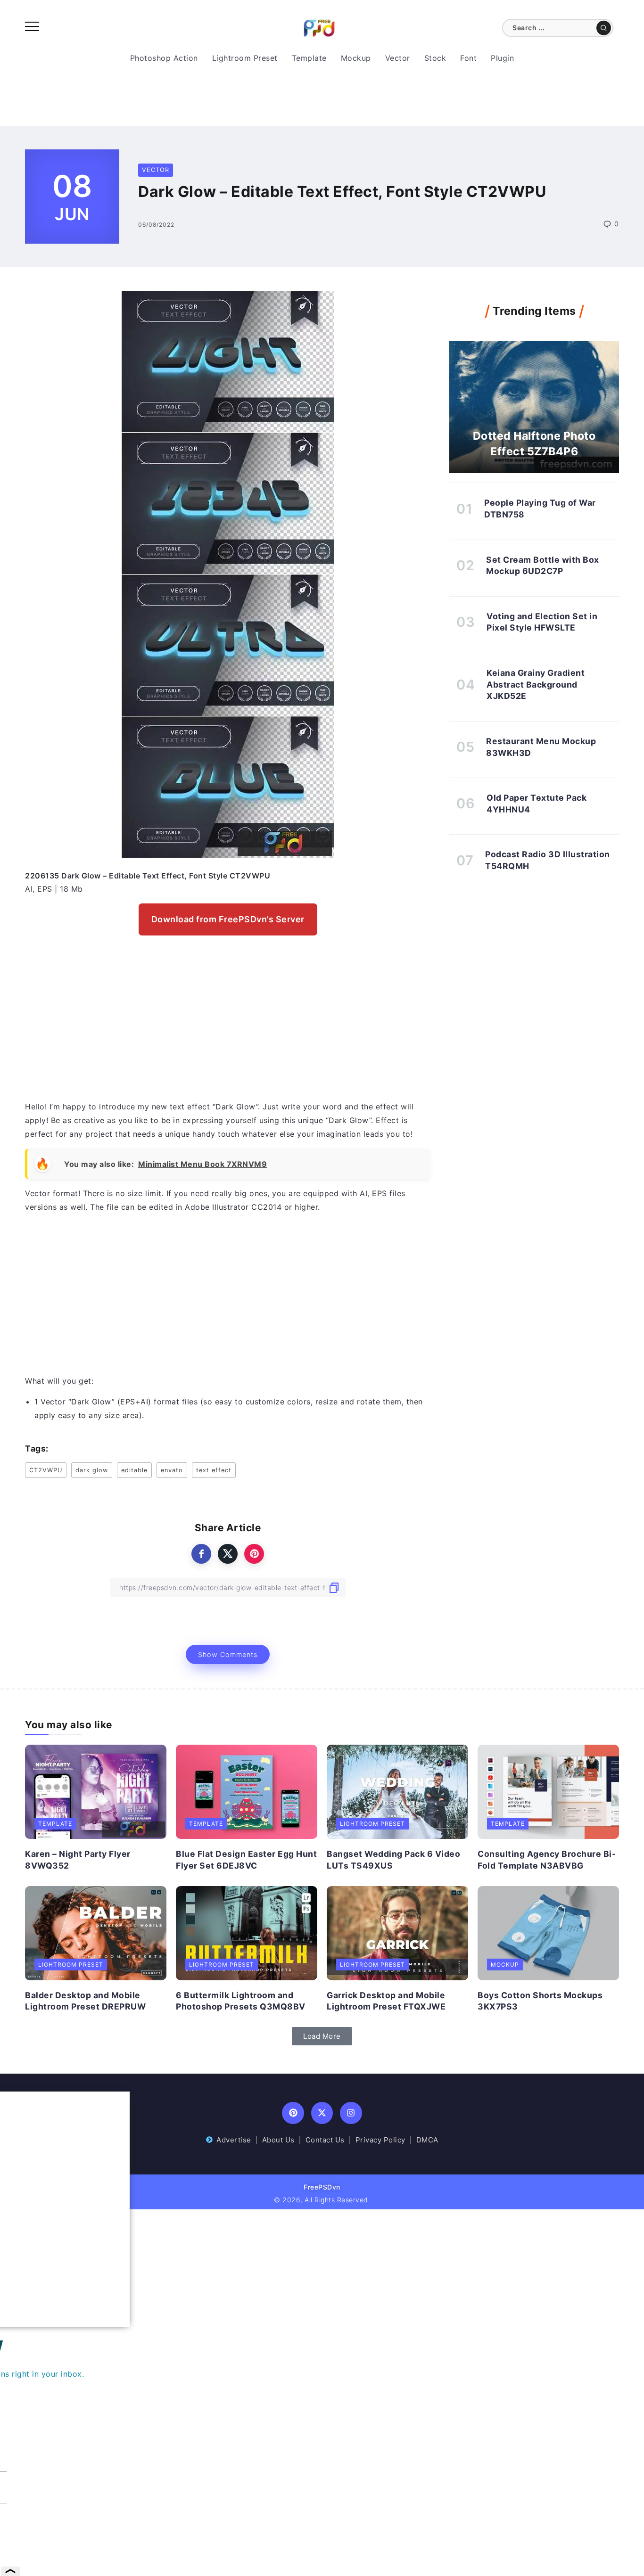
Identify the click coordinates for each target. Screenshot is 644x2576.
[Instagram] (351, 2113)
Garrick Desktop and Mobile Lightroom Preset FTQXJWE (386, 2001)
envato (172, 1470)
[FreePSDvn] (319, 27)
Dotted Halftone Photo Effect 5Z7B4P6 (534, 443)
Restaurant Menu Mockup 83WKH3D (541, 747)
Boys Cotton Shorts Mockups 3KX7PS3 (540, 2001)
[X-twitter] (322, 2113)
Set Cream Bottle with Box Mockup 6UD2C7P (543, 566)
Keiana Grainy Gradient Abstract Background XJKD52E (536, 684)
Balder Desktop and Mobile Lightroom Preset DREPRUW (85, 2001)
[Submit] (604, 28)
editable (134, 1470)
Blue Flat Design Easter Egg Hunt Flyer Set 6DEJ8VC (246, 1860)
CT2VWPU (46, 1470)
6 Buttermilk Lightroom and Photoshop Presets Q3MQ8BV (241, 2001)
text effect (214, 1470)
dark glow (92, 1470)
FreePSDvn (322, 2187)
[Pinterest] (293, 2113)
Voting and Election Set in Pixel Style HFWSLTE (542, 622)
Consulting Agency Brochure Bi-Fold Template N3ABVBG (547, 1860)
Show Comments (228, 1654)
